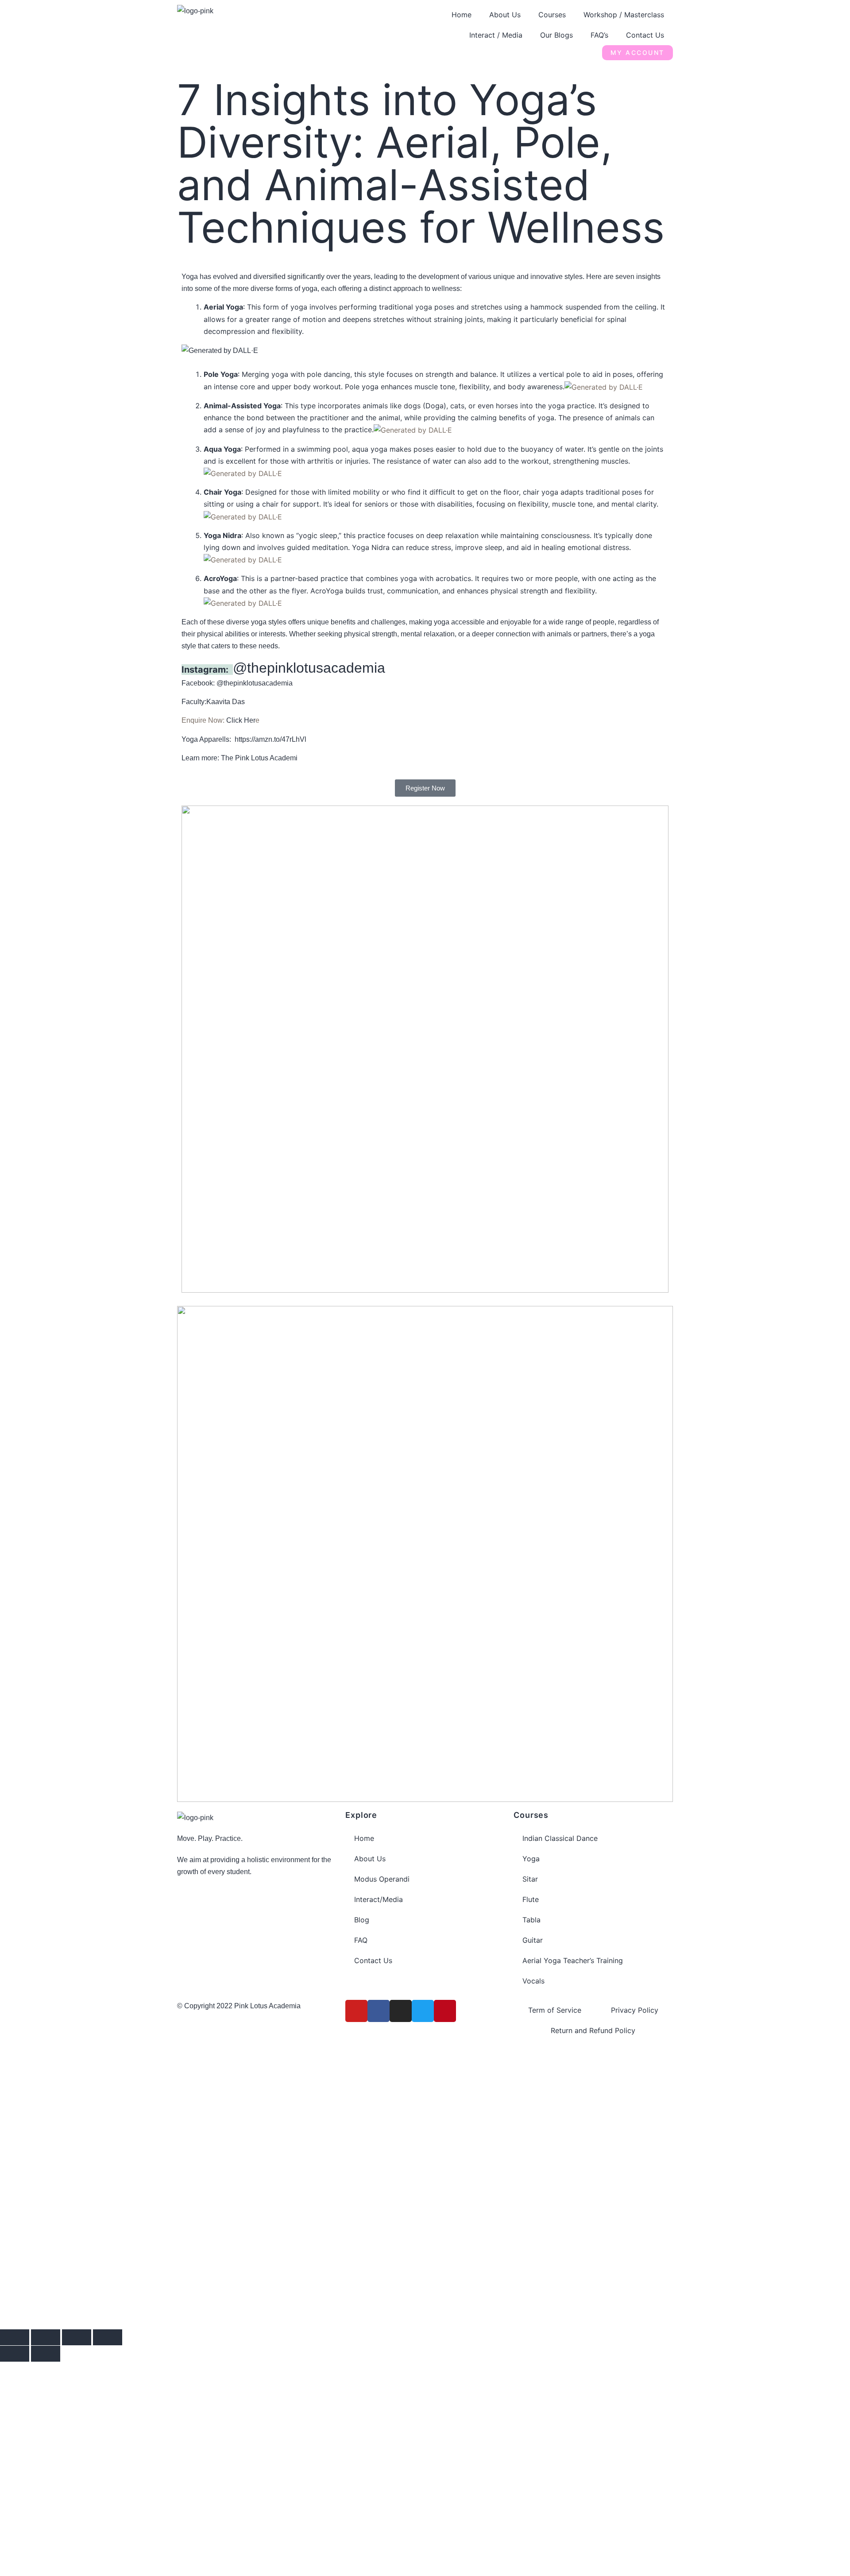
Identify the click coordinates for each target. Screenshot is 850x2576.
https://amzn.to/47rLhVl (270, 739)
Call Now (186, 2258)
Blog (362, 1920)
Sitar (530, 1879)
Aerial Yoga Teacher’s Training (573, 1960)
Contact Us (645, 35)
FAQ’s (599, 35)
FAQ (361, 1940)
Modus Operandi (382, 1879)
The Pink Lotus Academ (258, 758)
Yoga (531, 1859)
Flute (531, 1899)
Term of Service (555, 2010)
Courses (552, 15)
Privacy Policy (635, 2010)
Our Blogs (556, 35)
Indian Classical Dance (560, 1838)
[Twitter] (423, 2011)
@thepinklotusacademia (309, 668)
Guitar (533, 1940)
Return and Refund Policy (593, 2030)
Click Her (241, 720)
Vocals (533, 1981)
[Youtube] (356, 2011)
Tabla (531, 1920)
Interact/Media (379, 1899)
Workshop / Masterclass (624, 15)
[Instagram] (401, 2011)
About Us (505, 15)
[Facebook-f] (379, 2011)
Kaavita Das (226, 702)
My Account (637, 52)
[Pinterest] (445, 2011)
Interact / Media (496, 35)
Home (462, 15)
